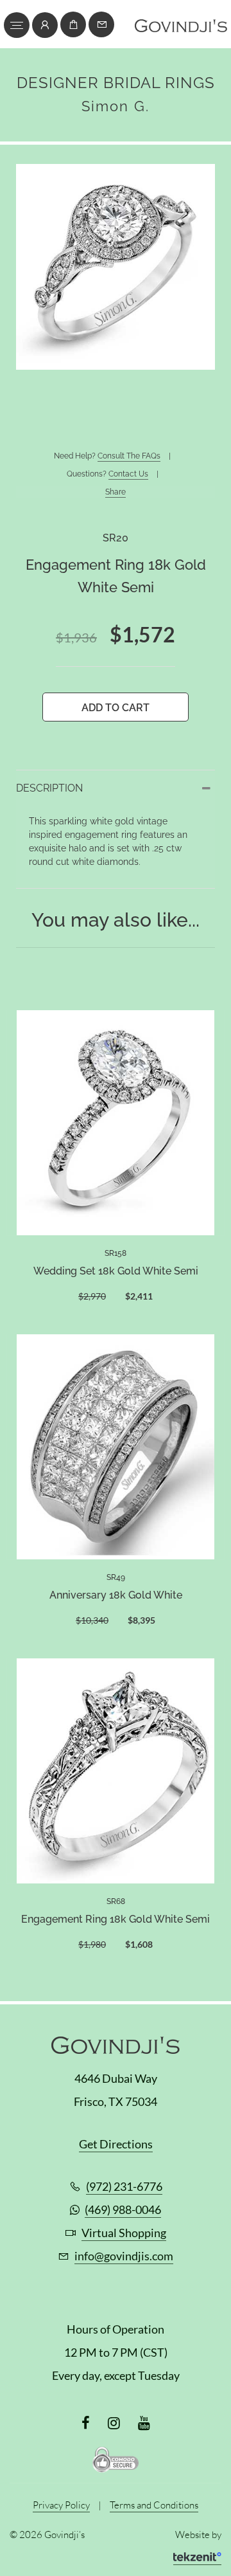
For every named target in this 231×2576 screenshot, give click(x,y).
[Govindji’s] (181, 29)
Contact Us (128, 474)
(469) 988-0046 (123, 2209)
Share (116, 492)
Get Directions (116, 2144)
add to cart (116, 708)
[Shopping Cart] (73, 24)
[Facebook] (86, 2423)
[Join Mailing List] (101, 24)
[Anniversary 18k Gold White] (116, 1446)
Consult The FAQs (129, 456)
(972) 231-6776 (124, 2186)
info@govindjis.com (124, 2256)
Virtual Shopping (124, 2233)
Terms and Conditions (154, 2505)
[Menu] (17, 25)
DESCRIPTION (49, 788)
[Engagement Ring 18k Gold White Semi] (116, 1770)
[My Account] (45, 25)
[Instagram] (114, 2423)
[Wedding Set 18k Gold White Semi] (116, 1122)
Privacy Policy (61, 2505)
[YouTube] (144, 2423)
